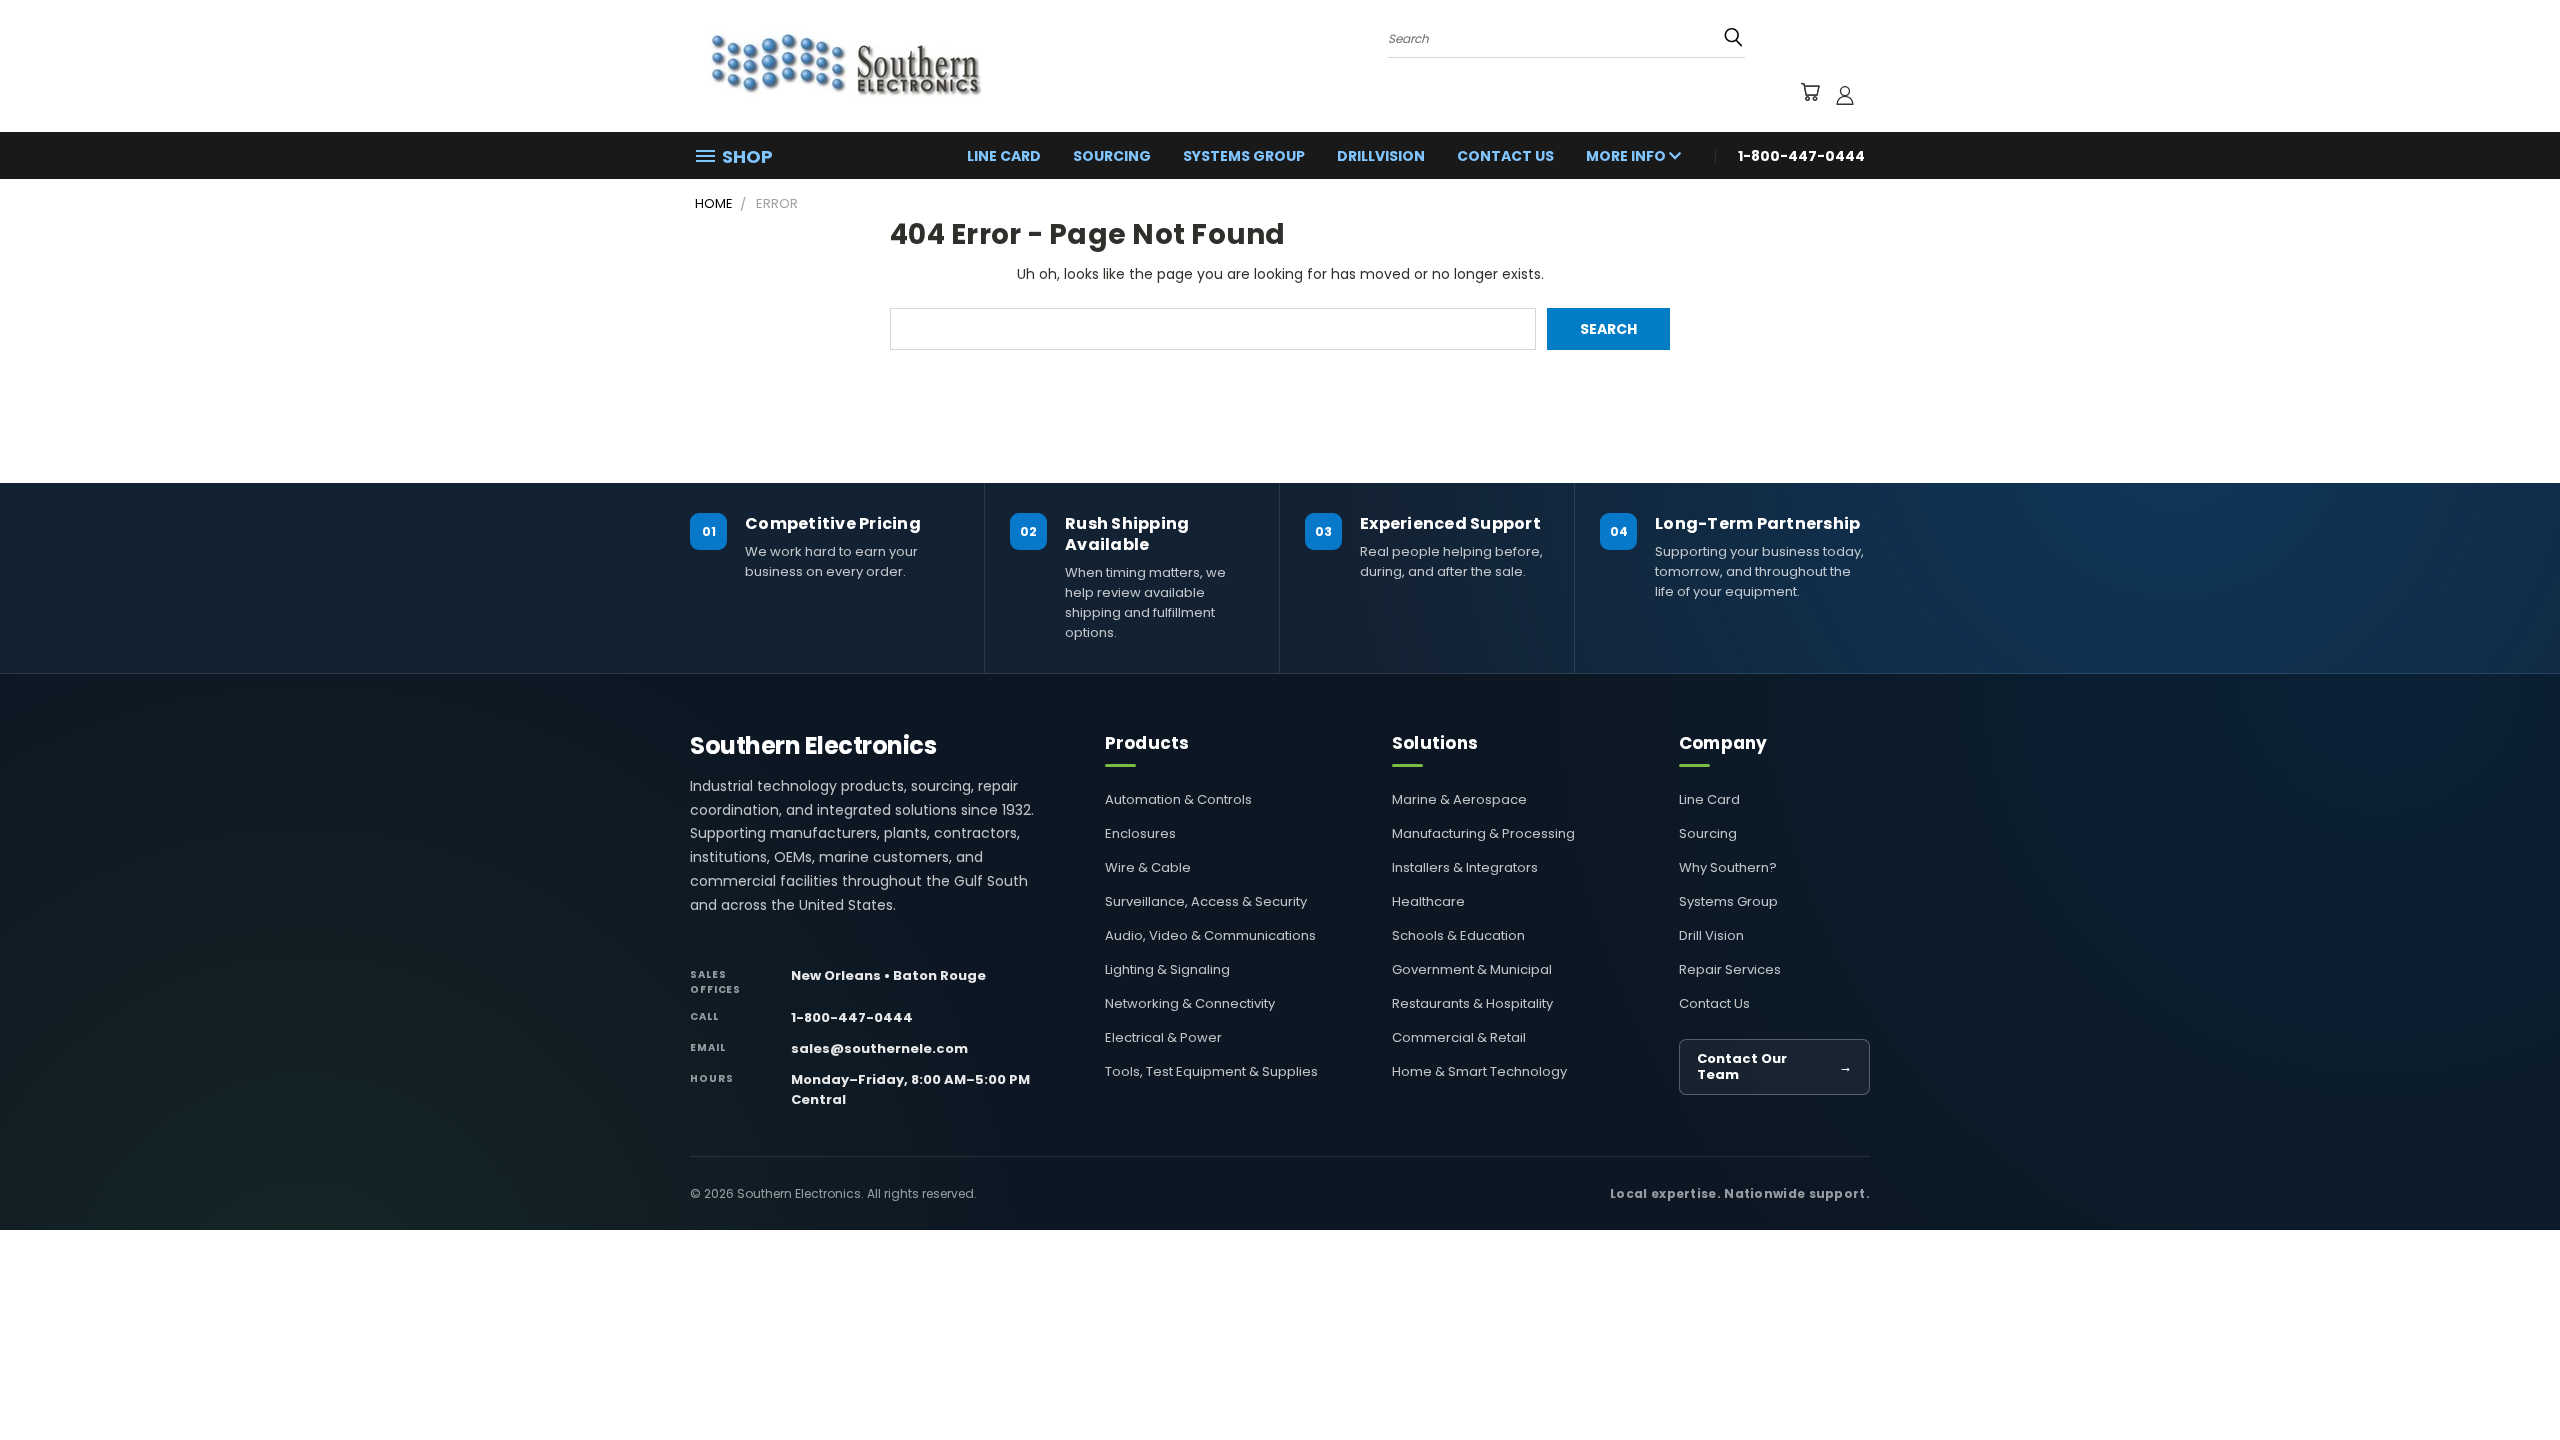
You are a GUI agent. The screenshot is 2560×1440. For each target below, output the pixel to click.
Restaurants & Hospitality (1472, 1003)
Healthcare (1428, 901)
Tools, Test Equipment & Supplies (1211, 1071)
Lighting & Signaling (1167, 969)
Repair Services (1730, 969)
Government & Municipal (1472, 969)
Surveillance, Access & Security (1206, 901)
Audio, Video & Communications (1210, 935)
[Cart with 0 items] (1809, 95)
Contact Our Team (1774, 1066)
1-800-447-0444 (852, 1017)
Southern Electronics (813, 746)
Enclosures (1140, 833)
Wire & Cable (1148, 867)
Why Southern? (1728, 867)
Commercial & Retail (1459, 1037)
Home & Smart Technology (1479, 1071)
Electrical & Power (1163, 1037)
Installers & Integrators (1465, 867)
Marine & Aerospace (1459, 799)
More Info (1627, 156)
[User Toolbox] (1845, 95)
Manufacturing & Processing (1483, 833)
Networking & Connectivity (1190, 1003)
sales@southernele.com (879, 1048)
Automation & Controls (1178, 799)
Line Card (1004, 156)
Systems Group (1244, 156)
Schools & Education (1458, 935)
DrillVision (1381, 156)
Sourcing (1112, 156)
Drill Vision (1711, 935)
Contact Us (1505, 156)
